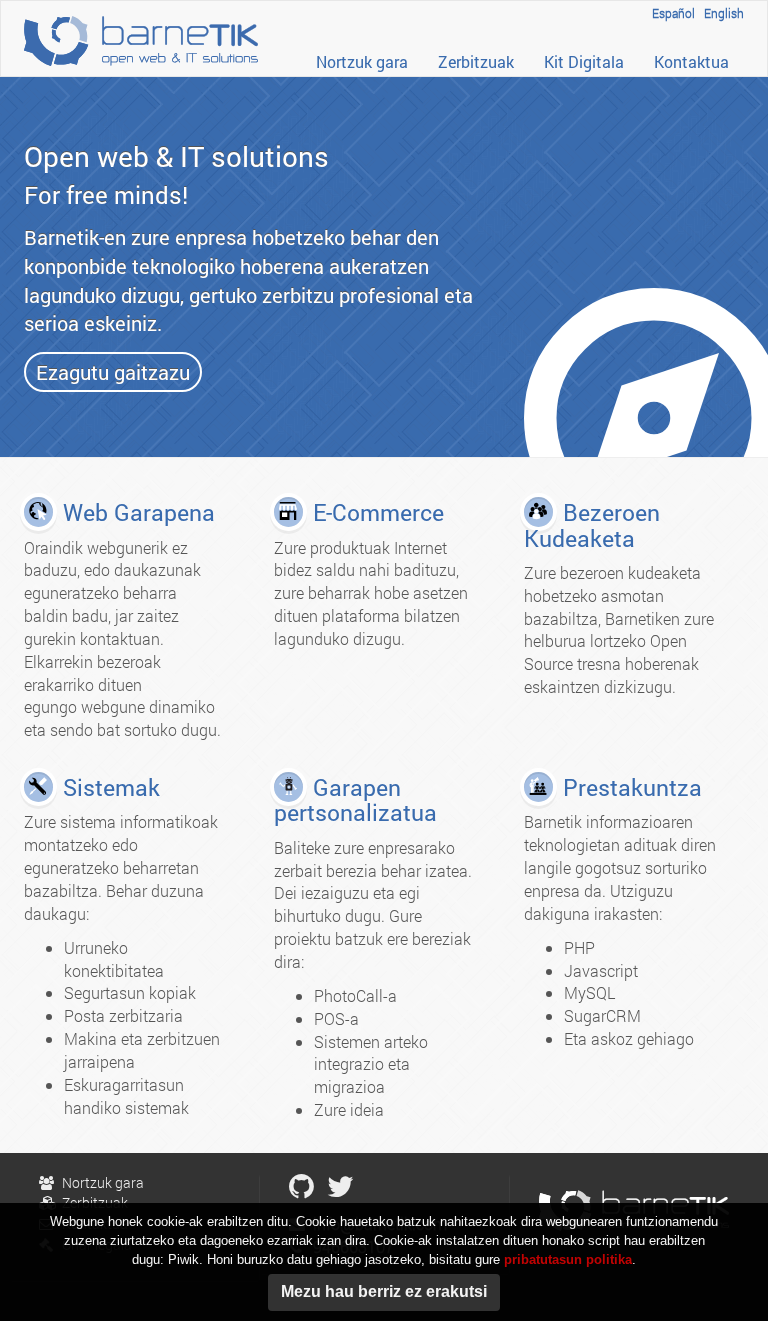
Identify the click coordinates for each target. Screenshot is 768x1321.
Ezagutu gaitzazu (113, 372)
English (724, 13)
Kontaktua (691, 61)
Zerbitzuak (476, 61)
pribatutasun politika (568, 1259)
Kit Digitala (584, 61)
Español (673, 13)
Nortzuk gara (362, 61)
